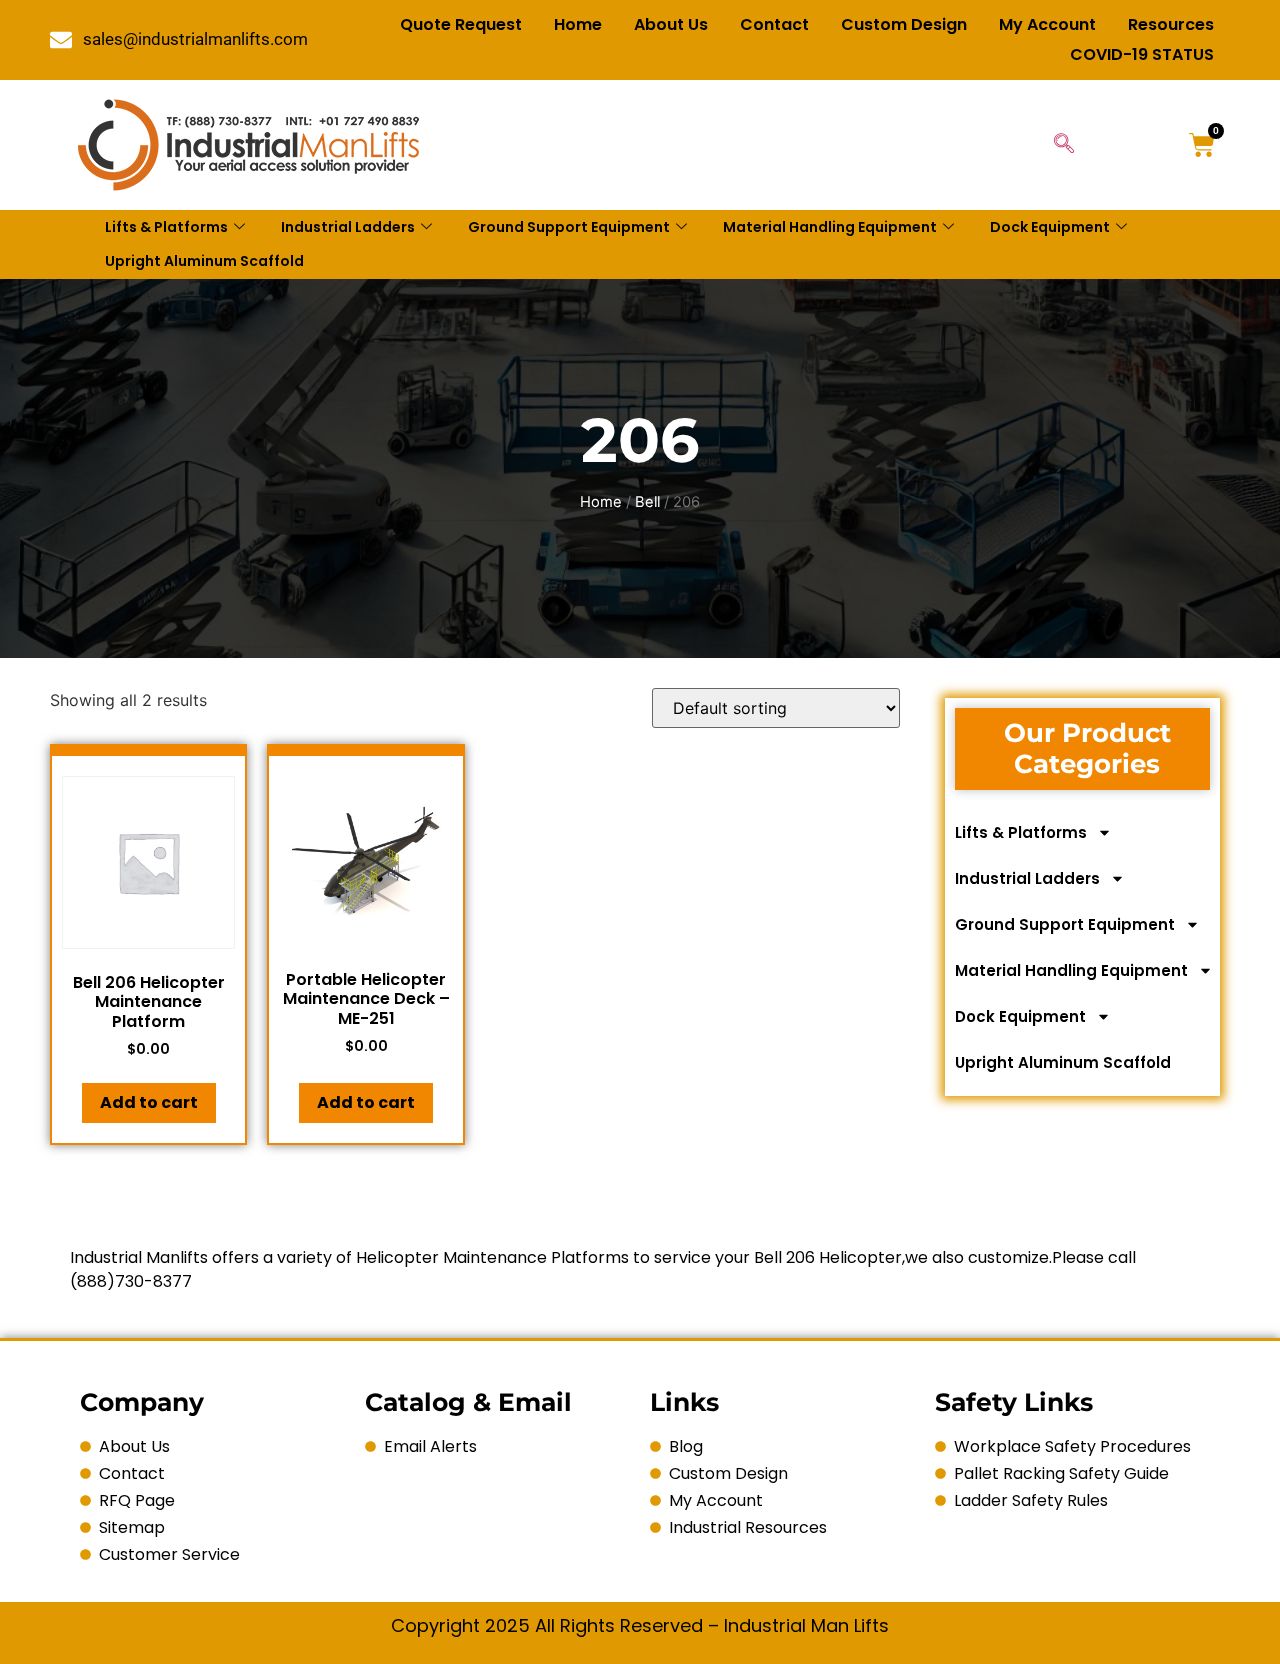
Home (578, 24)
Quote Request (461, 24)
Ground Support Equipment (569, 227)
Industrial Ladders (348, 227)
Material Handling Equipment (830, 227)
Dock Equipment (1050, 227)
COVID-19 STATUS (1142, 54)
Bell (647, 502)
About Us (671, 24)
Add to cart (149, 1102)
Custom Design (904, 24)
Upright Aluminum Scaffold (204, 261)
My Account (1047, 24)
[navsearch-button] (1064, 145)
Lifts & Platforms (166, 227)
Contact (774, 24)
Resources (1171, 24)
